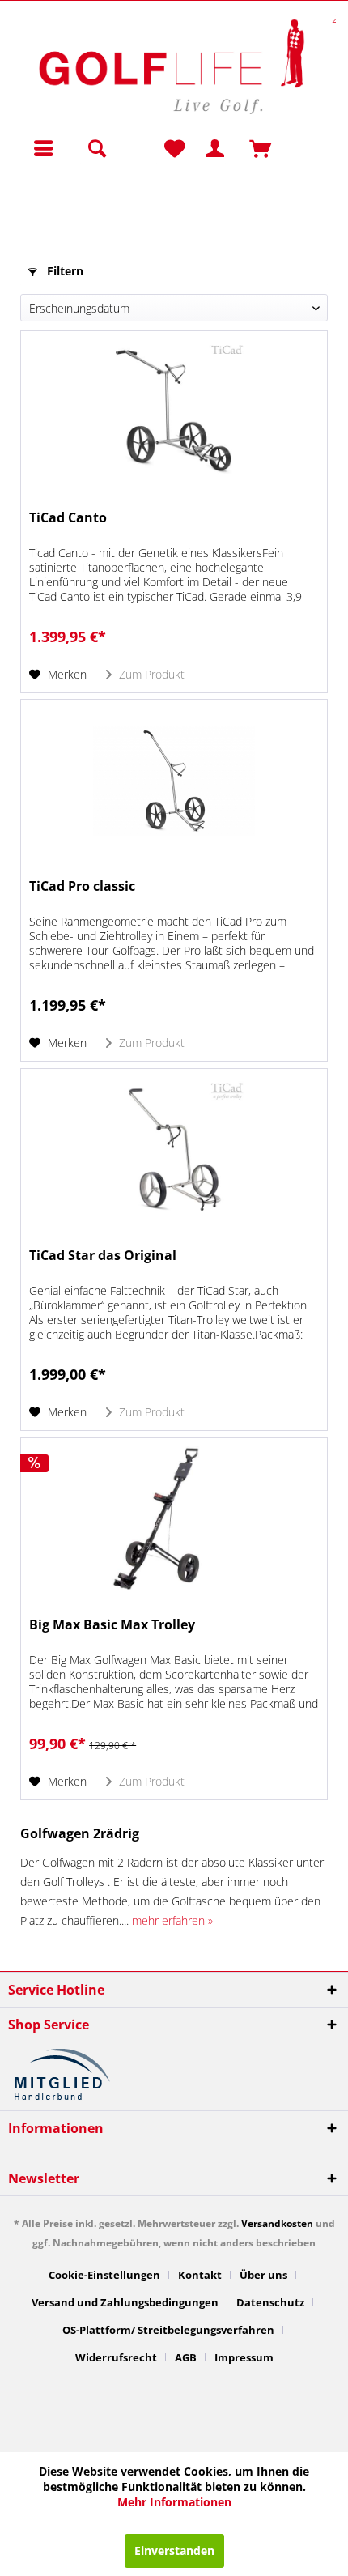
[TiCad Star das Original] (174, 1150)
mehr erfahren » (172, 1920)
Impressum (244, 2357)
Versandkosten (277, 2223)
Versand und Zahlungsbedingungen (125, 2302)
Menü (44, 148)
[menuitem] (39, 148)
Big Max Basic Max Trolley (112, 1625)
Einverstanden (174, 2550)
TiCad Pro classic (82, 886)
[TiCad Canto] (174, 412)
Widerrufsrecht (116, 2357)
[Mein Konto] (201, 148)
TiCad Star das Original (103, 1256)
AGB (186, 2357)
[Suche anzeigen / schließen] (96, 148)
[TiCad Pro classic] (174, 781)
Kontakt (200, 2275)
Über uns (263, 2275)
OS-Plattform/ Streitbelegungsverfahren (168, 2330)
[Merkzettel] (172, 148)
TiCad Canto (68, 518)
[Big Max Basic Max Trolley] (174, 1519)
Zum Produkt (150, 674)
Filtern (64, 271)
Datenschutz (270, 2302)
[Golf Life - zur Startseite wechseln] (170, 64)
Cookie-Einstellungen (104, 2275)
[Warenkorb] (241, 148)
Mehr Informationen (174, 2502)
